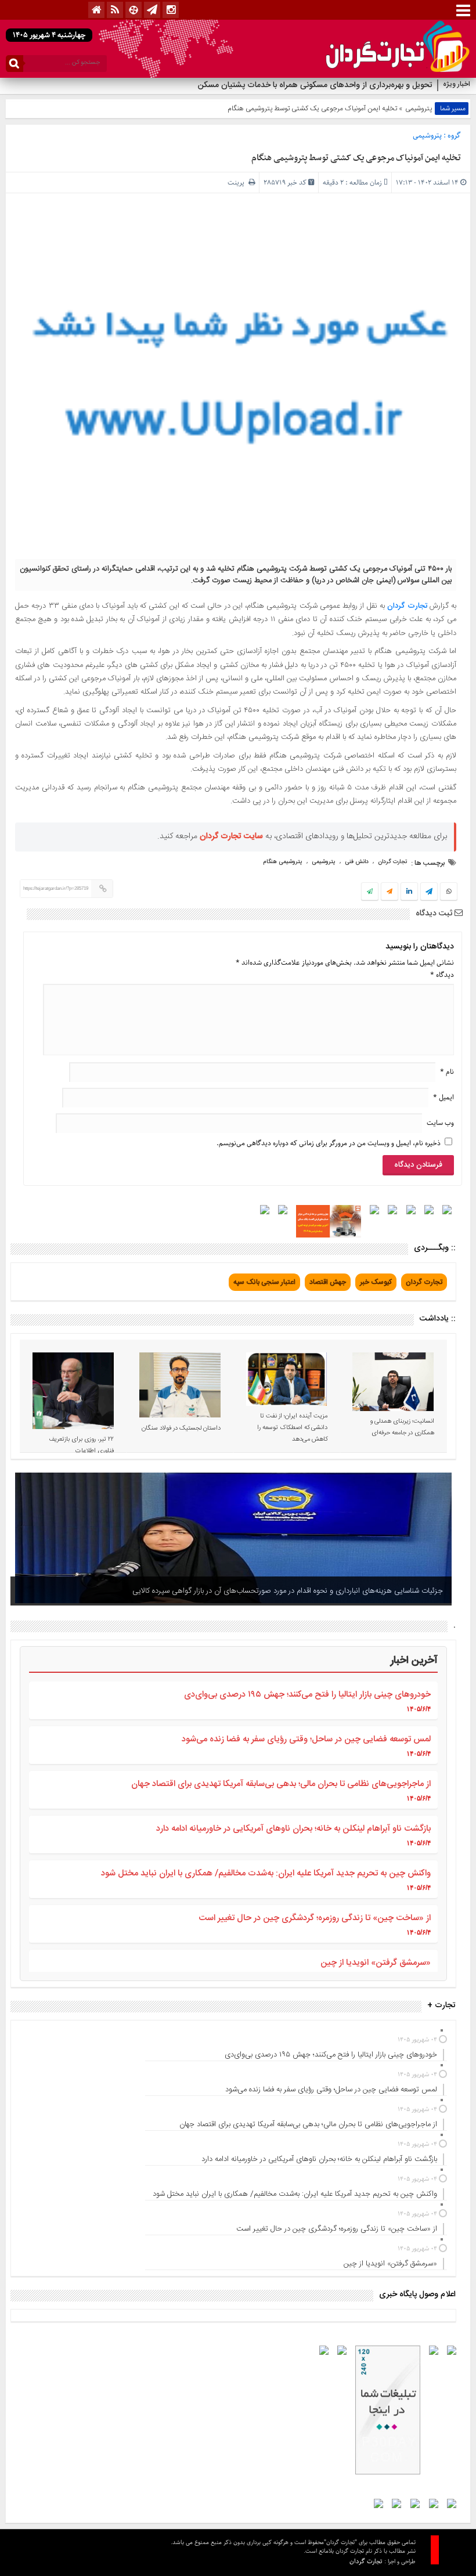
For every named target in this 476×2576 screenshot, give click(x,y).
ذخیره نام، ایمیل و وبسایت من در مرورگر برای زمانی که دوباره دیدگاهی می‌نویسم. (329, 1143)
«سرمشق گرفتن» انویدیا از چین (376, 1963)
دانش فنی (357, 862)
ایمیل (443, 1097)
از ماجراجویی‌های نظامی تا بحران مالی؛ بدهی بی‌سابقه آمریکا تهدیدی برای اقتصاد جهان (281, 1784)
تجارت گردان (407, 606)
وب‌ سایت (440, 1123)
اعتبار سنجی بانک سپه (264, 1282)
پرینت (238, 183)
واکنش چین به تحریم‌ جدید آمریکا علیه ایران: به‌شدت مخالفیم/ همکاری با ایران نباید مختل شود (266, 1873)
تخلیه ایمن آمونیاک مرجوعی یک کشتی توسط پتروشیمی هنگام (356, 158)
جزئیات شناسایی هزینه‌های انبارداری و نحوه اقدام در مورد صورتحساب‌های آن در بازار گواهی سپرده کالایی (288, 1591)
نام (447, 1072)
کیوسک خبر (376, 1282)
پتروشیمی (419, 109)
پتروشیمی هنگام (283, 862)
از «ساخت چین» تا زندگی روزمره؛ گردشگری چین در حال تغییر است (315, 1918)
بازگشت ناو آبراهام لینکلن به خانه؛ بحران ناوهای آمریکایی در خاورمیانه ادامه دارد (293, 1829)
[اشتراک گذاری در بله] (370, 892)
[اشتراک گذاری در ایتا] (390, 892)
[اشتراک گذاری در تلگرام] (429, 893)
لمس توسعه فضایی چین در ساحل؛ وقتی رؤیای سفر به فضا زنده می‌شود (306, 1739)
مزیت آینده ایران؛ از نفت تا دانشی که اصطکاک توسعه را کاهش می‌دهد (292, 1428)
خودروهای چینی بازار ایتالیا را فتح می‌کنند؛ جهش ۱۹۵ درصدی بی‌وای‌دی (307, 1695)
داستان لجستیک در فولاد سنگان (181, 1428)
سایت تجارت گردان (231, 836)
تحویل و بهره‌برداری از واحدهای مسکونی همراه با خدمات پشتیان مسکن (314, 85)
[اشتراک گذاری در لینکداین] (409, 892)
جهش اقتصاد (328, 1282)
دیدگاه (442, 975)
